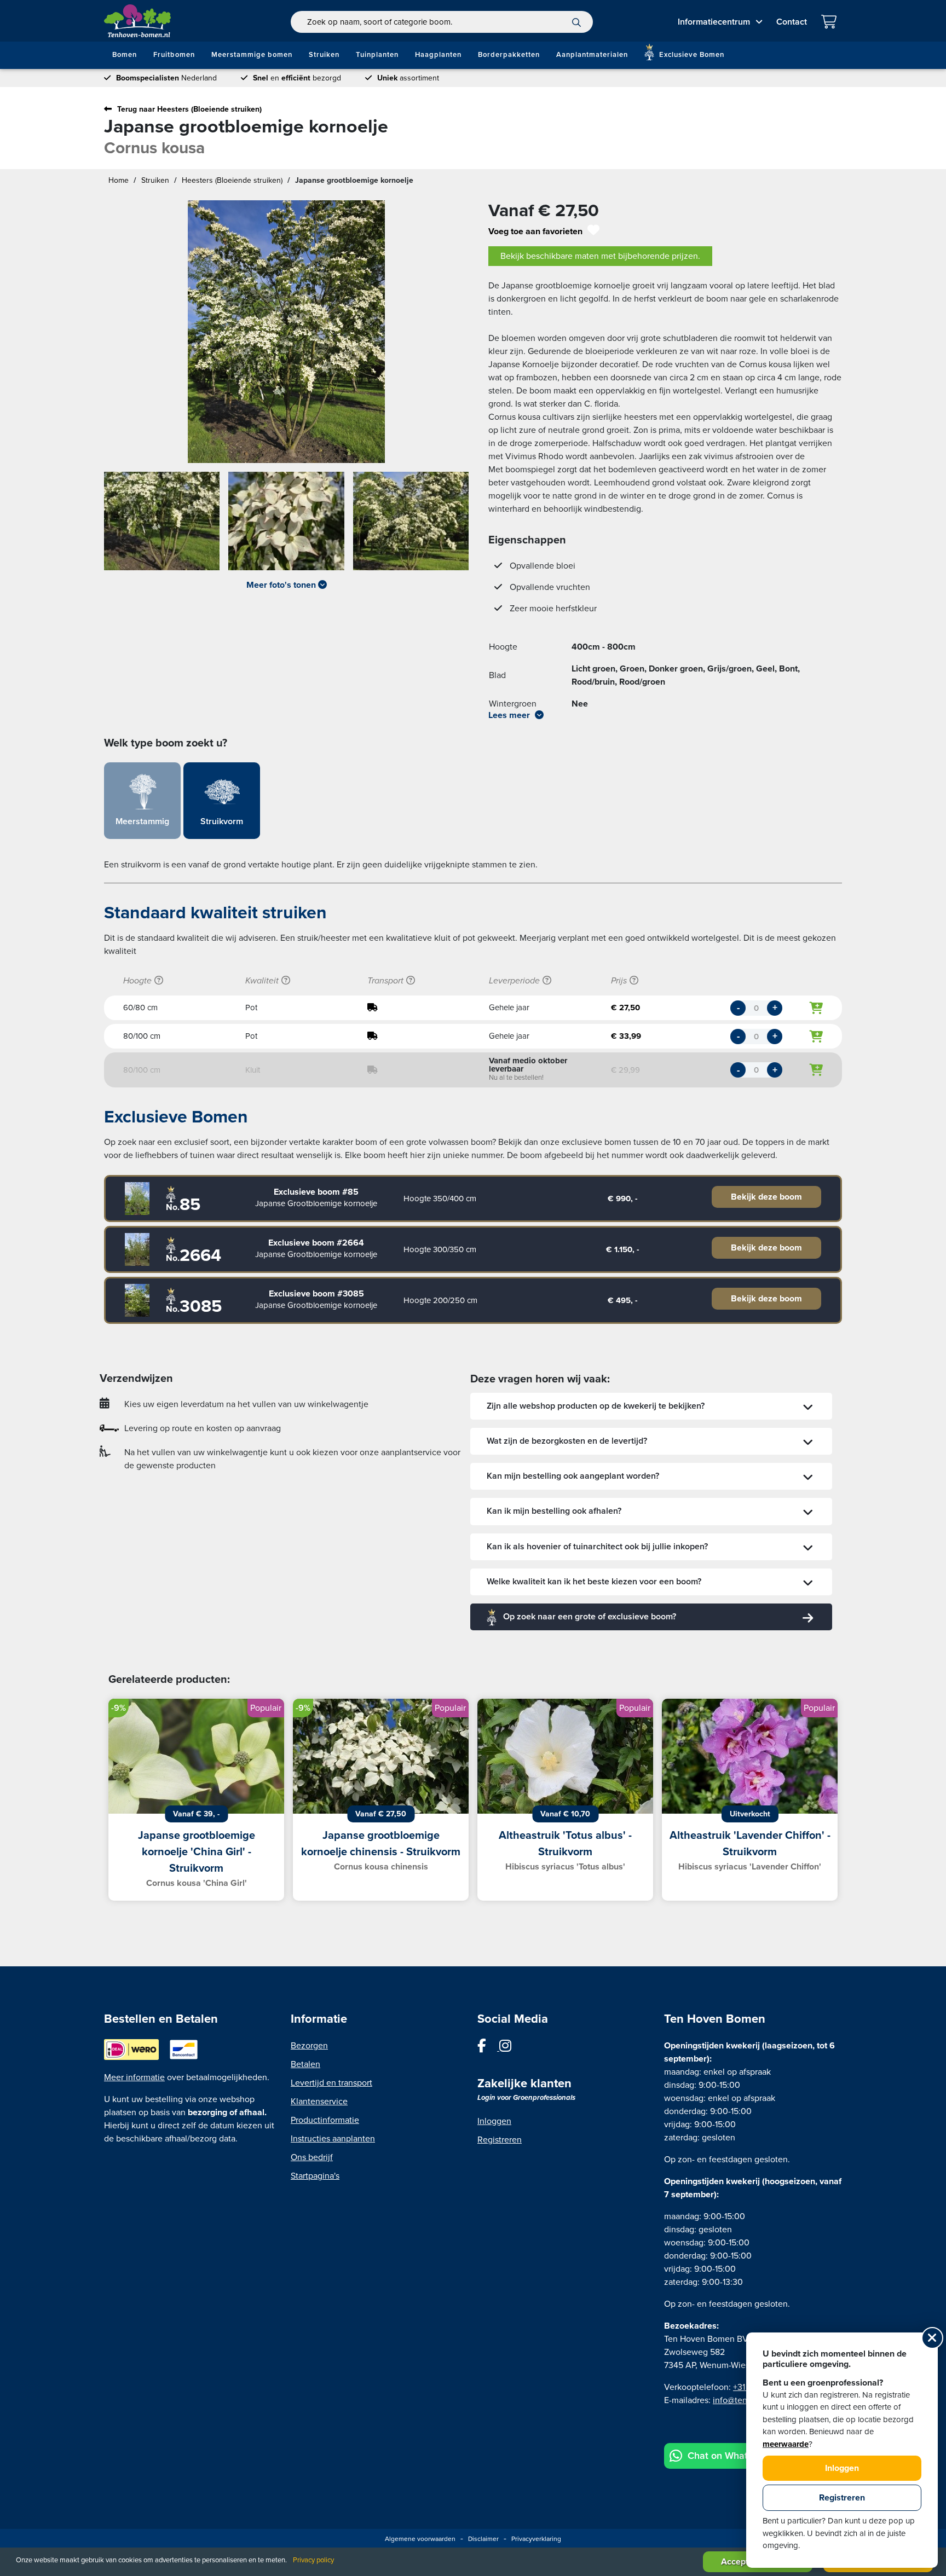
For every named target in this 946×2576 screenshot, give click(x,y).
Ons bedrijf (312, 2157)
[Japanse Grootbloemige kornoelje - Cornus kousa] (137, 1199)
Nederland (166, 78)
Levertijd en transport (331, 2083)
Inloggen (494, 2121)
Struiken (324, 55)
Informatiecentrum (714, 22)
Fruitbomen (174, 55)
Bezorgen (309, 2046)
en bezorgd (297, 78)
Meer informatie (134, 2077)
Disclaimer (483, 2539)
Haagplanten (438, 55)
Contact (792, 22)
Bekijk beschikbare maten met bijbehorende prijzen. (600, 256)
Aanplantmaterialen (592, 55)
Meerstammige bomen (252, 55)
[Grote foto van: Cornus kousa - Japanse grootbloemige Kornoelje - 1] (162, 525)
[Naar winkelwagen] (831, 23)
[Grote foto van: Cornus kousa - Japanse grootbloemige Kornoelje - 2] (286, 525)
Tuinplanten (377, 55)
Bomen (125, 55)
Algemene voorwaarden (420, 2539)
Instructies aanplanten (333, 2139)
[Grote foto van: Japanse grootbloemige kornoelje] (286, 332)
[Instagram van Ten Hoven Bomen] (511, 2048)
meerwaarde (786, 2444)
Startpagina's (315, 2176)
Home (119, 180)
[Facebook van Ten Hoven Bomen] (488, 2048)
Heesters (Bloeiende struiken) (232, 180)
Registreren (500, 2140)
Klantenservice (319, 2102)
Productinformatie (325, 2120)
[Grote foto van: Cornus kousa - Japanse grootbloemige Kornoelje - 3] (411, 525)
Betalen (305, 2064)
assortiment (408, 78)
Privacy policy (313, 2560)
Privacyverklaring (536, 2539)
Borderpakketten (509, 55)
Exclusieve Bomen (691, 55)
